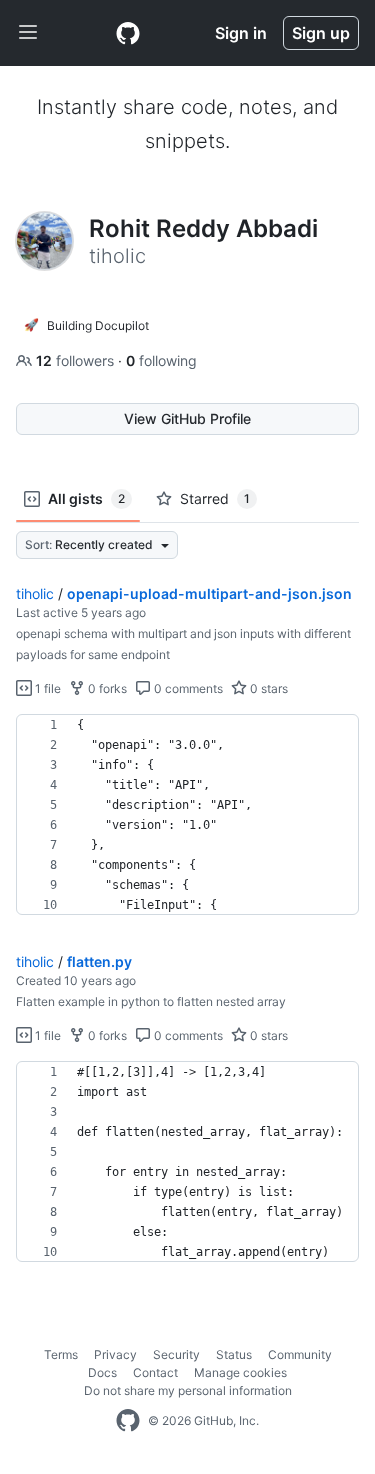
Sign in (241, 33)
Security (176, 1354)
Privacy (115, 1354)
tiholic (35, 593)
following (161, 360)
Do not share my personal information (188, 1390)
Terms (61, 1354)
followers (77, 360)
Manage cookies (240, 1372)
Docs (102, 1372)
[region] (187, 815)
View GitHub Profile (187, 418)
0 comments (187, 688)
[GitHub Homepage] (128, 1421)
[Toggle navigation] (28, 33)
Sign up (321, 33)
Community (300, 1354)
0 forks (106, 688)
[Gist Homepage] (128, 33)
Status (234, 1354)
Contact (155, 1372)
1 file (46, 688)
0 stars (267, 688)
